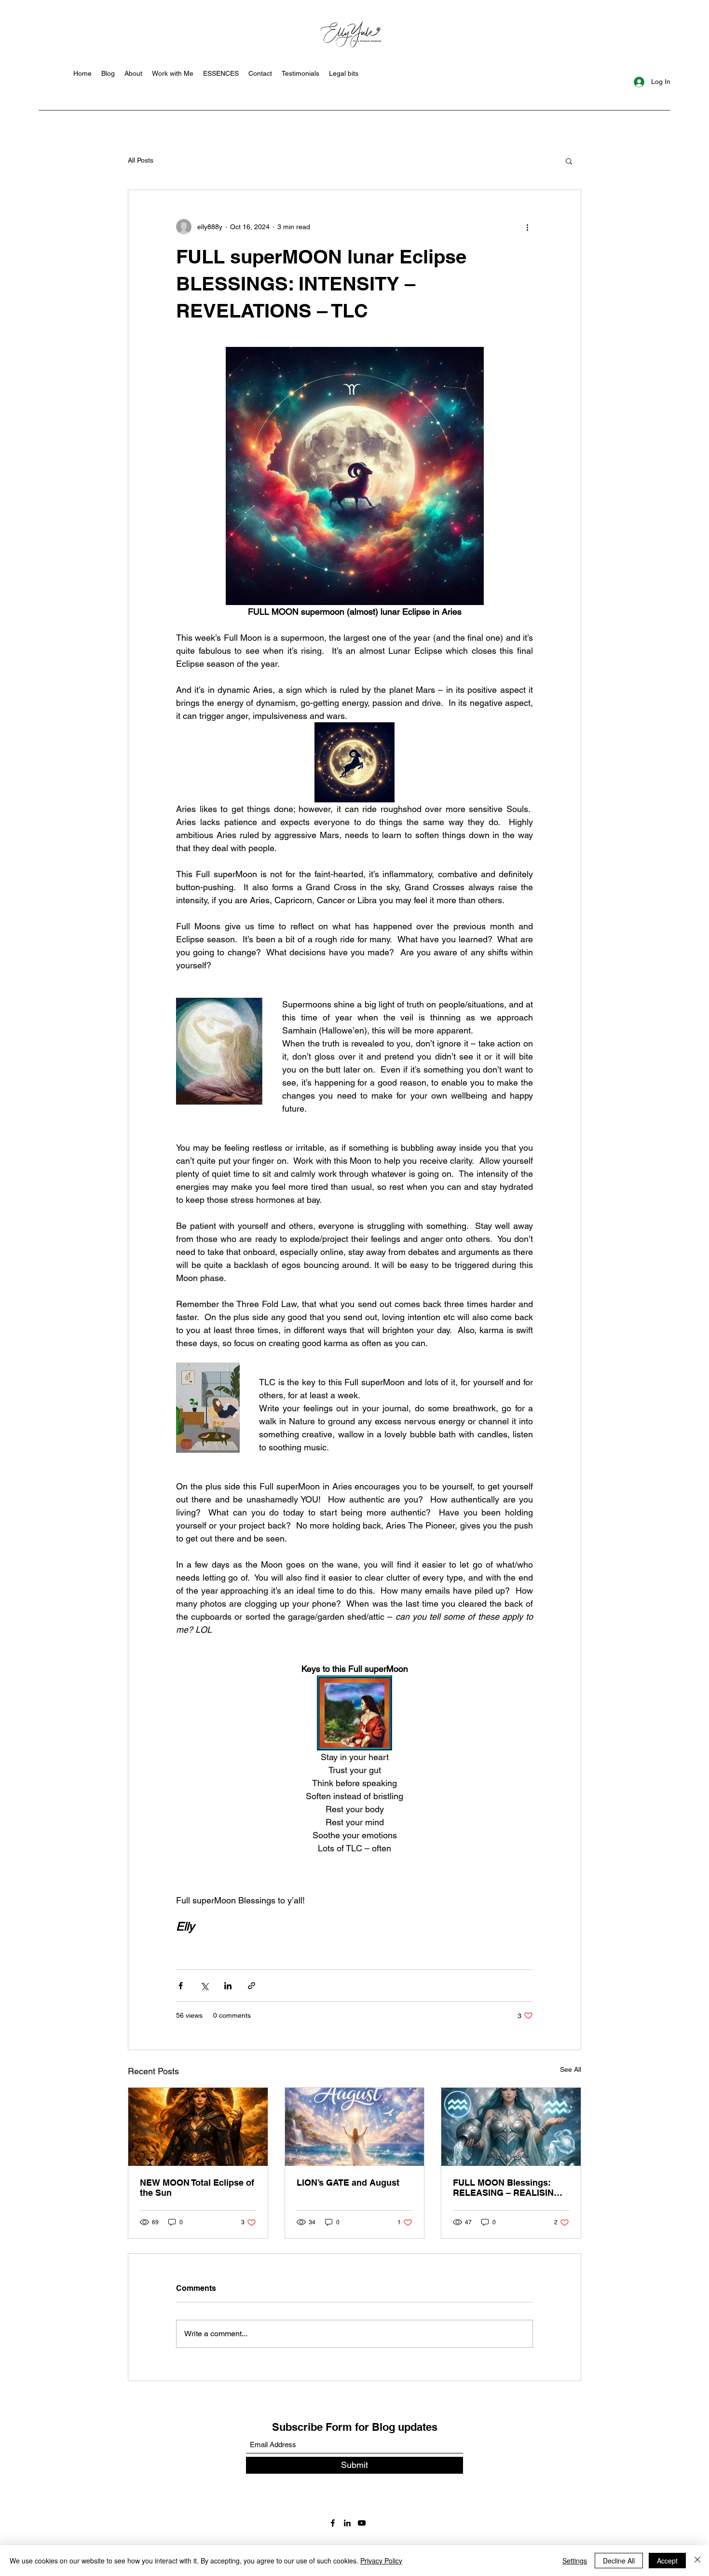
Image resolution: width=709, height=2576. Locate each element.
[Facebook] (333, 2523)
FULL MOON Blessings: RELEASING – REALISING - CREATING (509, 2188)
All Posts (141, 160)
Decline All (619, 2561)
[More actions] (527, 227)
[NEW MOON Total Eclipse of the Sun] (198, 2127)
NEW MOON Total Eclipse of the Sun (197, 2188)
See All (571, 2069)
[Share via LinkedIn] (228, 1986)
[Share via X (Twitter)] (204, 1986)
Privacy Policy (381, 2561)
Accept (667, 2561)
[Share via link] (252, 1986)
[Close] (697, 2561)
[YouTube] (362, 2523)
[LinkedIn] (347, 2523)
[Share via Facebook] (181, 1986)
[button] (569, 161)
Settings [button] (575, 2561)
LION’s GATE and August (348, 2183)
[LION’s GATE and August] (355, 2127)
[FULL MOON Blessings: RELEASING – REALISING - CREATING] (511, 2127)
